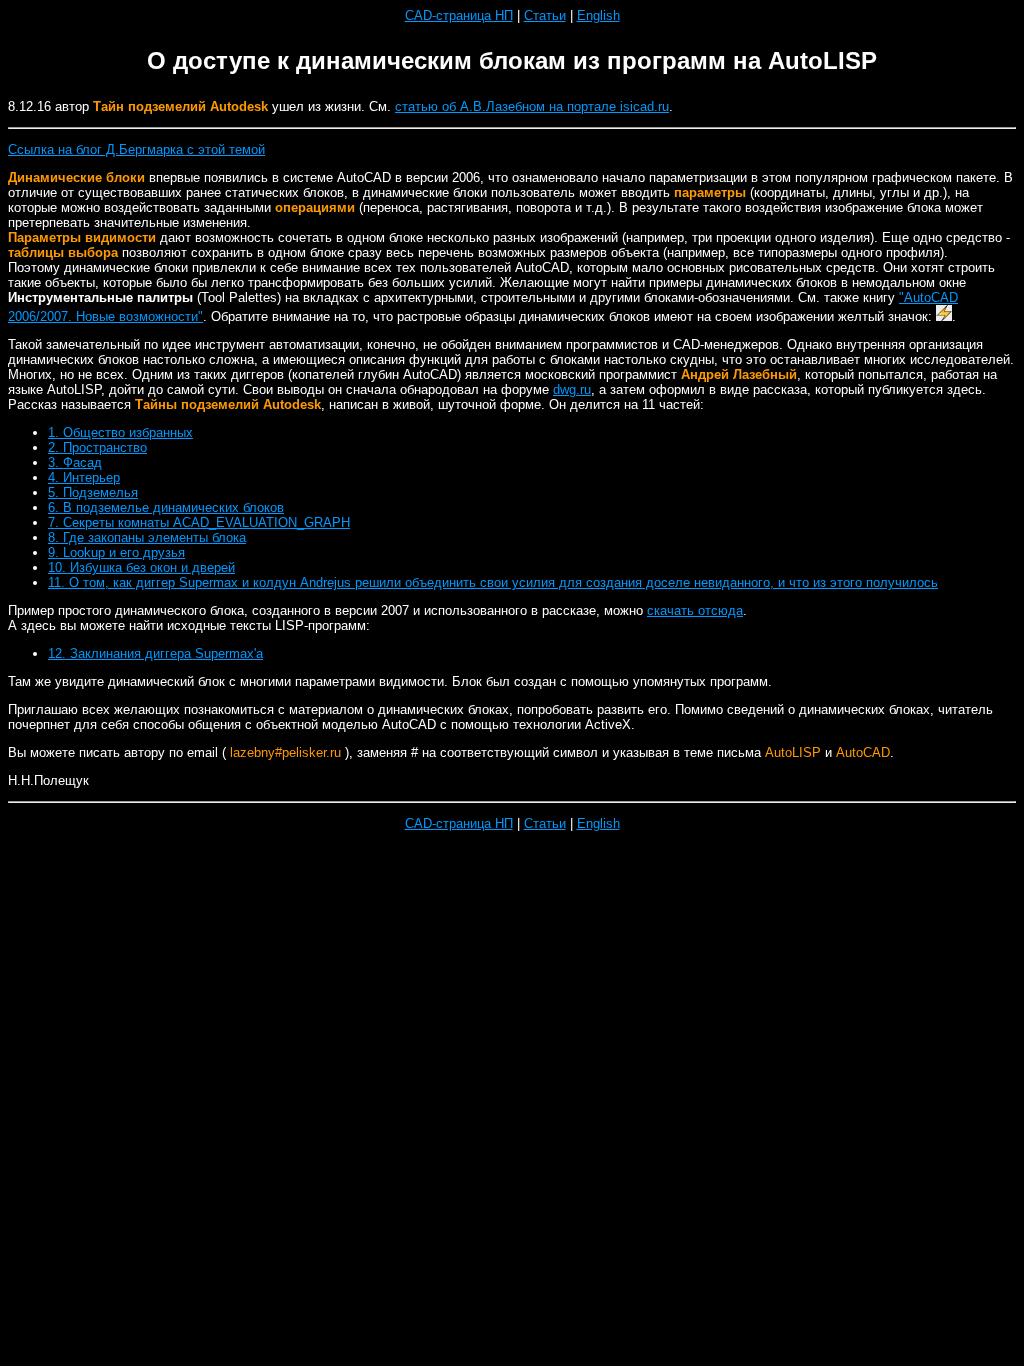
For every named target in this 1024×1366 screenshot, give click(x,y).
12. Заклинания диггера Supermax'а (155, 653)
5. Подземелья (93, 492)
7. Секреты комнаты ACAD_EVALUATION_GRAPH (199, 522)
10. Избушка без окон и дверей (141, 567)
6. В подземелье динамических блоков (166, 507)
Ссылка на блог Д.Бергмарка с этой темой (136, 149)
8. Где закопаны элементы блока (147, 537)
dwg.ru (572, 389)
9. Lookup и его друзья (116, 552)
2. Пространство (97, 447)
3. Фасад (75, 462)
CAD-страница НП (459, 15)
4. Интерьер (84, 477)
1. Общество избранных (120, 432)
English (598, 15)
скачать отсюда (695, 610)
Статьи (545, 15)
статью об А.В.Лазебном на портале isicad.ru (532, 106)
